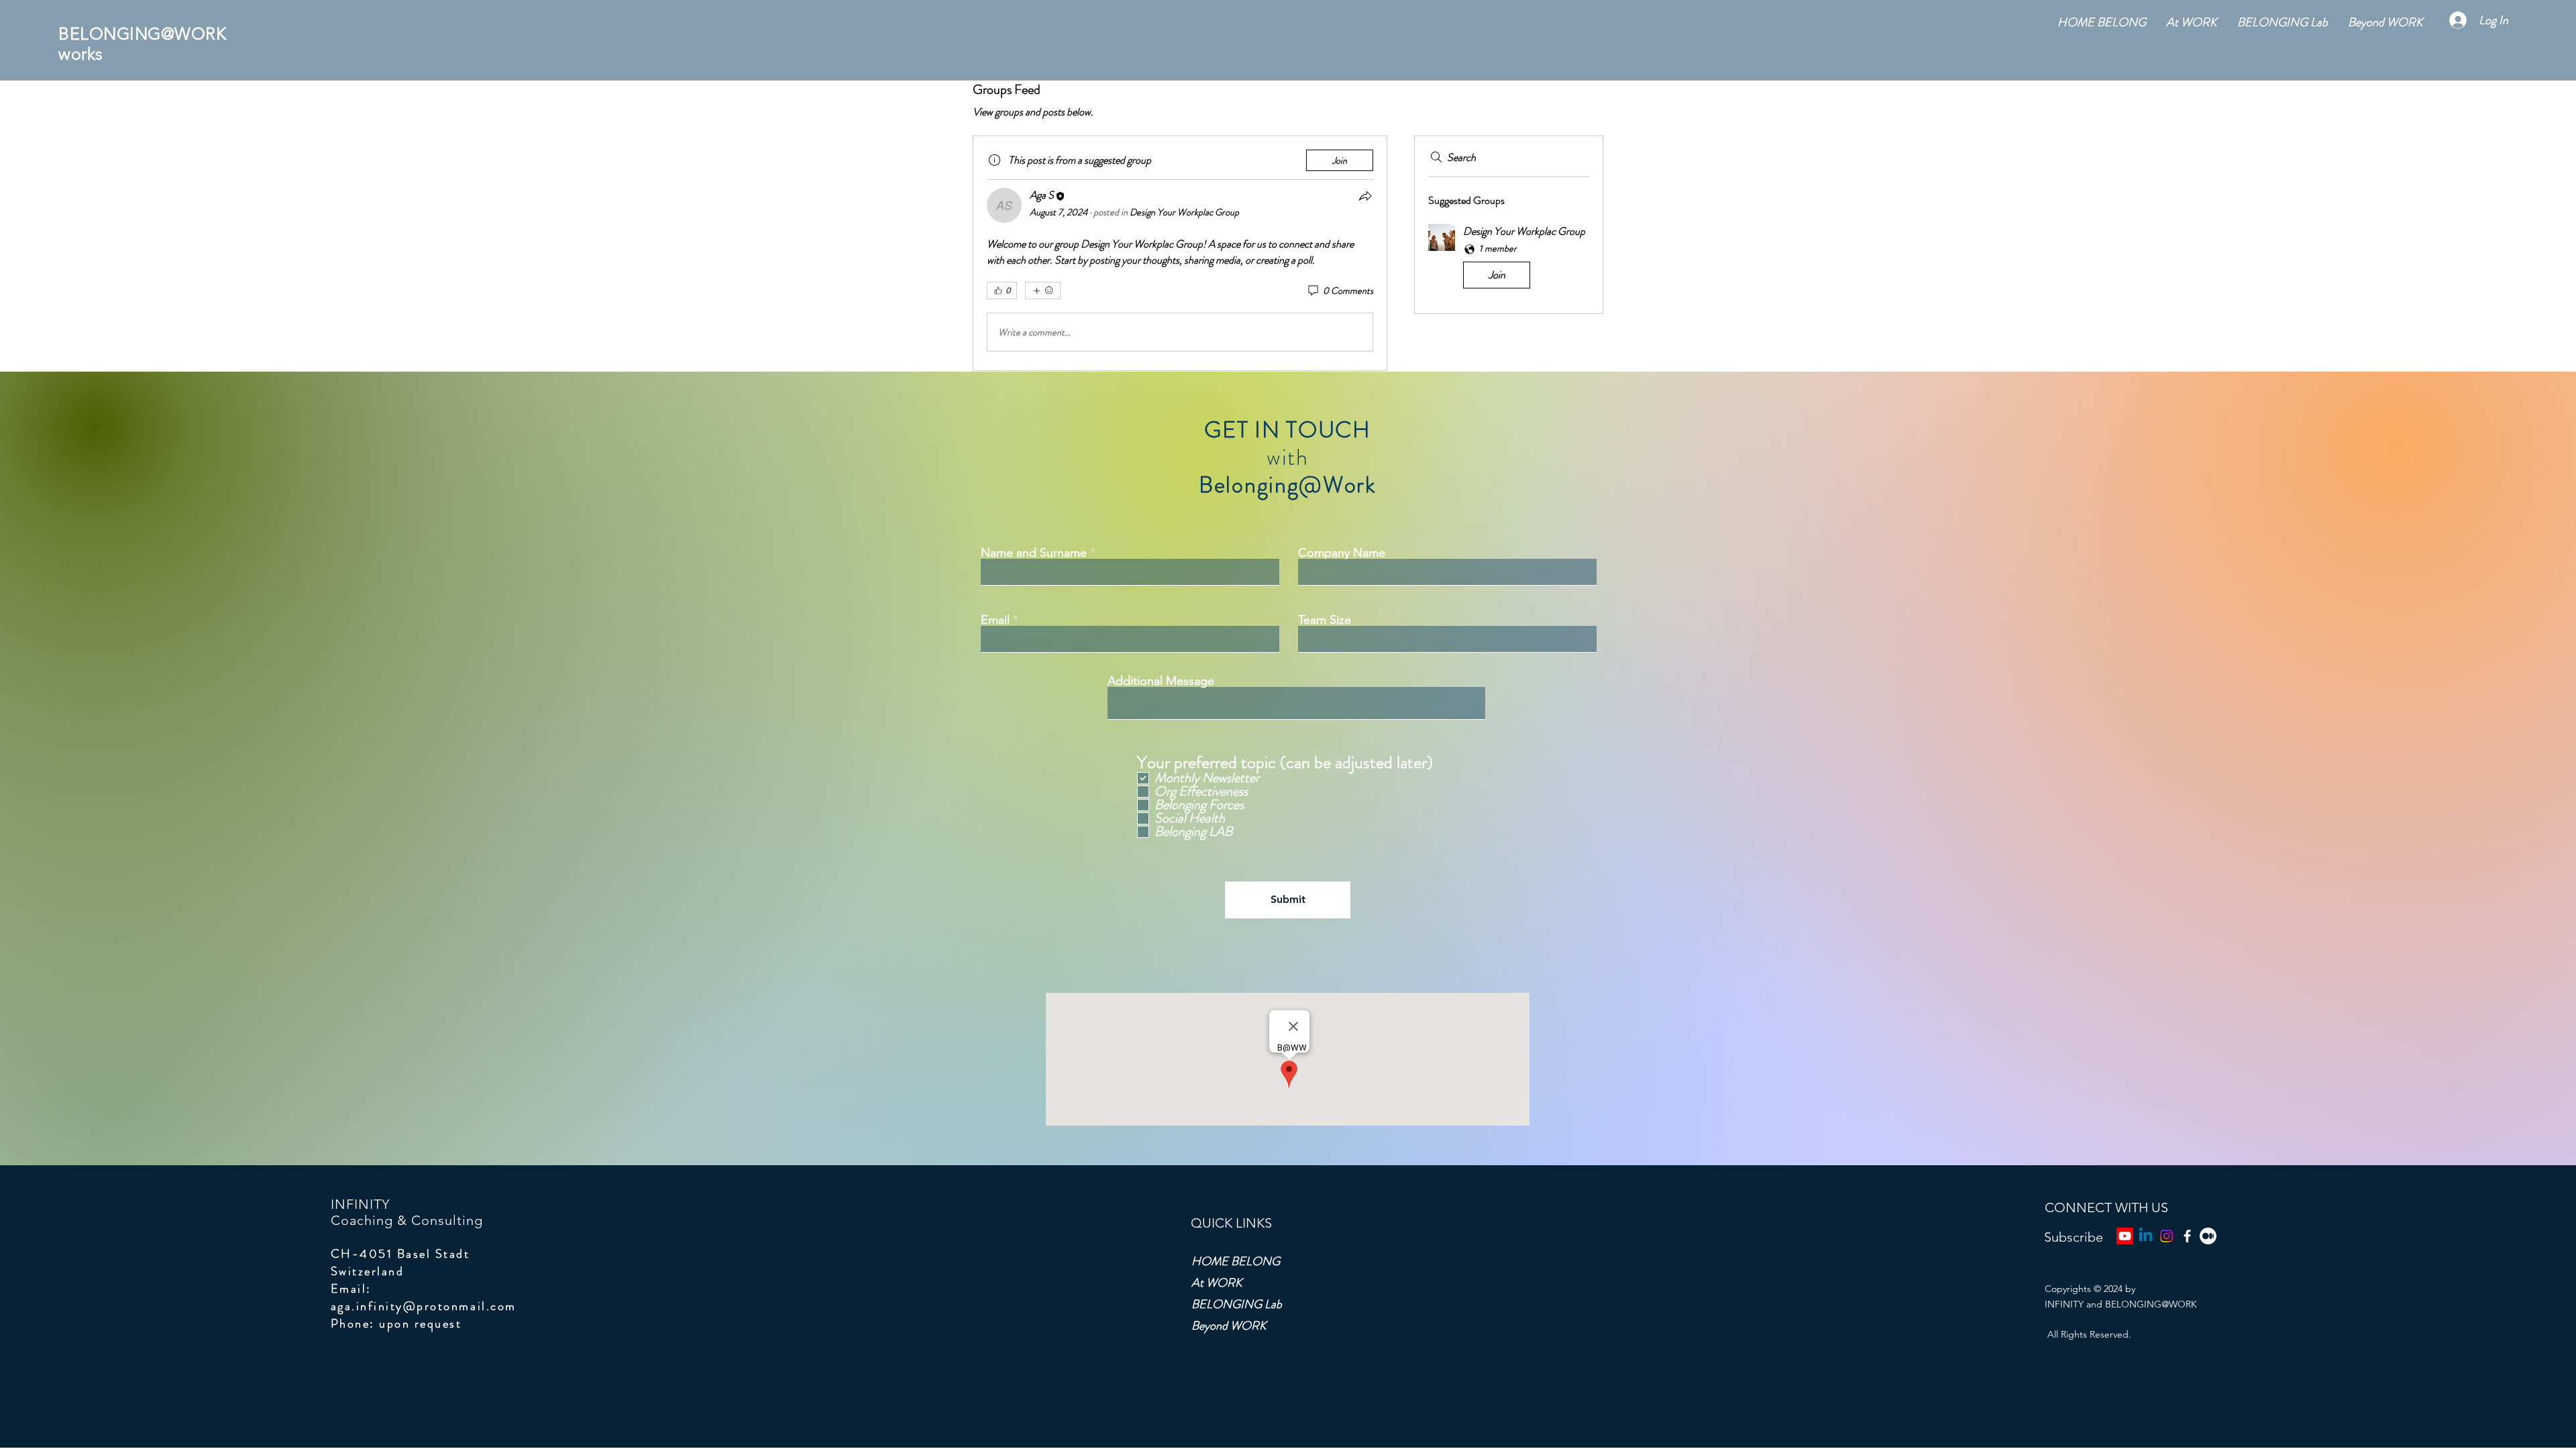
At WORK (1217, 1283)
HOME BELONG (1236, 1261)
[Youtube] (2125, 1236)
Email (995, 620)
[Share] (1365, 196)
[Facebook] (2187, 1236)
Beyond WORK (1229, 1326)
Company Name (1342, 553)
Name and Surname (1034, 553)
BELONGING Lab (1237, 1304)
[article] (1180, 253)
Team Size (1325, 620)
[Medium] (2208, 1236)
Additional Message (1161, 681)
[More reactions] (1043, 290)
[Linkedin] (2146, 1236)
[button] (1509, 259)
